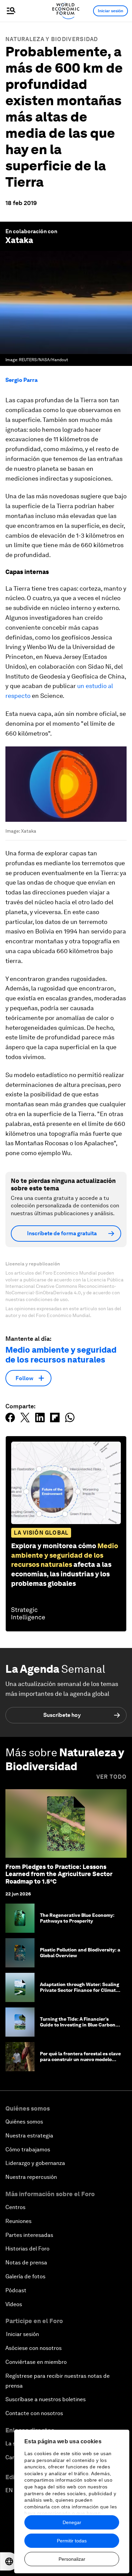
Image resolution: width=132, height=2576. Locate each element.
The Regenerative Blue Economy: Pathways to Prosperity (77, 1918)
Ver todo (112, 1777)
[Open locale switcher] (9, 2561)
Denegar (72, 2522)
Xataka (19, 240)
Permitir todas (72, 2541)
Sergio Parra (21, 380)
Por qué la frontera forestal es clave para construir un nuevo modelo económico (80, 2059)
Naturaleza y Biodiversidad (52, 39)
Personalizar (72, 2559)
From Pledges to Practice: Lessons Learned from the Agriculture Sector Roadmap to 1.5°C (59, 1874)
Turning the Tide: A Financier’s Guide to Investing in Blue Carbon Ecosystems (78, 2025)
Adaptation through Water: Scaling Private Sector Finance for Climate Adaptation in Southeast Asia (80, 1990)
